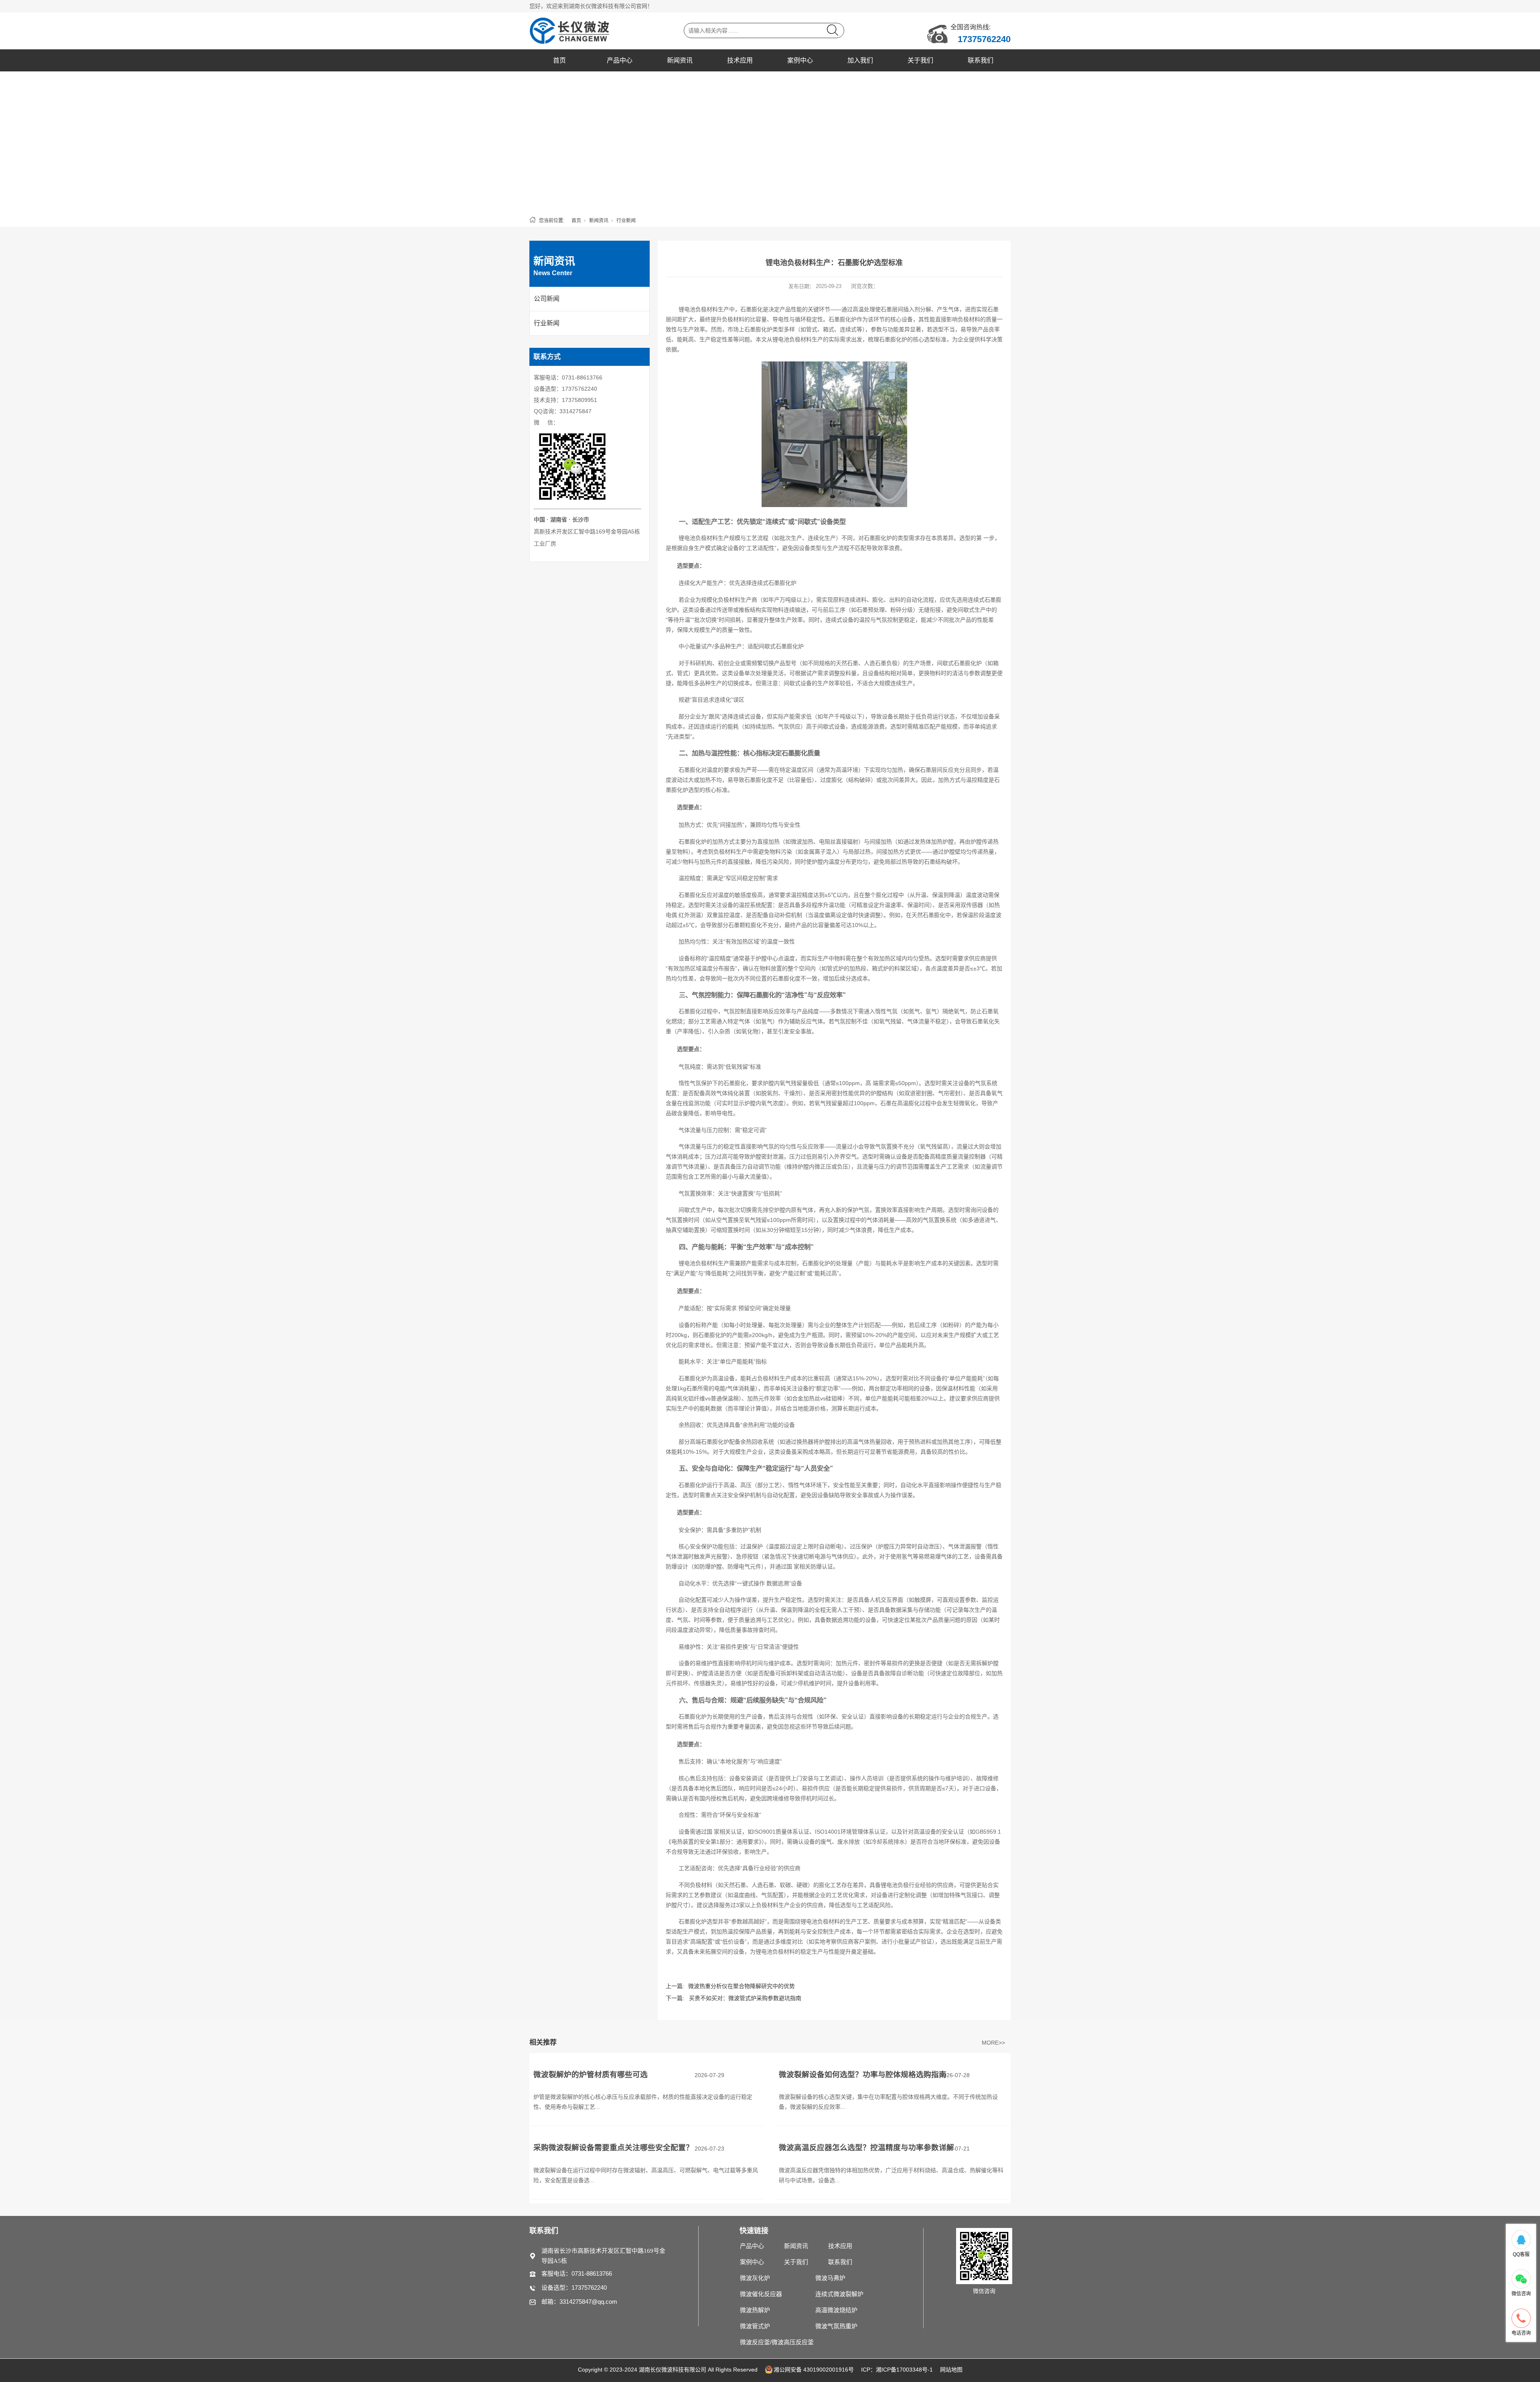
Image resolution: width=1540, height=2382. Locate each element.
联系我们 (981, 60)
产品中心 (620, 60)
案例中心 (800, 60)
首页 (559, 60)
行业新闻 (626, 221)
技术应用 (740, 60)
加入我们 (860, 60)
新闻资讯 (680, 60)
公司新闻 (547, 299)
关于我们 (920, 60)
